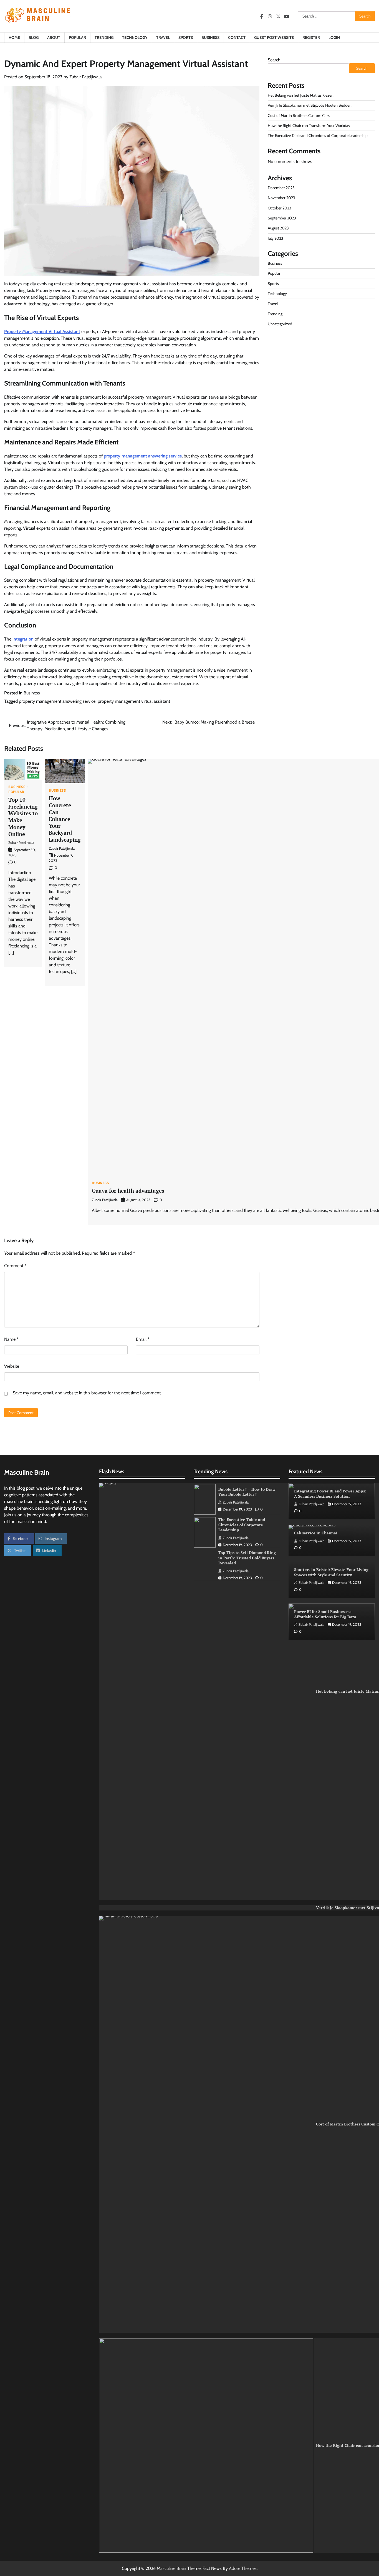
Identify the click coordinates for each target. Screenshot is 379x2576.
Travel (163, 37)
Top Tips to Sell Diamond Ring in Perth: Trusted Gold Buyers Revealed (247, 1557)
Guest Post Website (274, 37)
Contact (237, 37)
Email (143, 1339)
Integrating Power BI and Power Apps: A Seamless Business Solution (330, 1494)
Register (311, 37)
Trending (104, 37)
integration (24, 639)
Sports (186, 37)
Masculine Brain (171, 2568)
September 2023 (282, 218)
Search (274, 60)
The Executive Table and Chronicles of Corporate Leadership (318, 136)
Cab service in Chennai (316, 1533)
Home (14, 37)
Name (11, 1339)
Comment (15, 1266)
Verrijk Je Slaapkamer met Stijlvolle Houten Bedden (310, 106)
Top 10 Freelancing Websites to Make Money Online (23, 817)
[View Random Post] (368, 38)
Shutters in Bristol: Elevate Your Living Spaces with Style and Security (331, 1572)
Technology (135, 37)
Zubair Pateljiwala (86, 77)
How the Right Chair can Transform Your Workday (309, 126)
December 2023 (281, 188)
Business (210, 37)
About (54, 37)
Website (12, 1366)
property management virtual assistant (134, 701)
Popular (77, 37)
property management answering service (143, 456)
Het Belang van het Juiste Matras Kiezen (301, 95)
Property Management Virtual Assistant (42, 332)
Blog (34, 37)
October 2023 (280, 208)
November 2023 (281, 198)
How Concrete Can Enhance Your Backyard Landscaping (65, 819)
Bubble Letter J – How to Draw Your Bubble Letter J (247, 1491)
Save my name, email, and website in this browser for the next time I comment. (87, 1393)
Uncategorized (280, 324)
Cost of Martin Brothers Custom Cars (299, 116)
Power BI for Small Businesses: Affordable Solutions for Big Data (325, 1614)
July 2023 (276, 238)
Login (334, 37)
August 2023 (278, 228)
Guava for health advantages (128, 1191)
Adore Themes (243, 2568)
